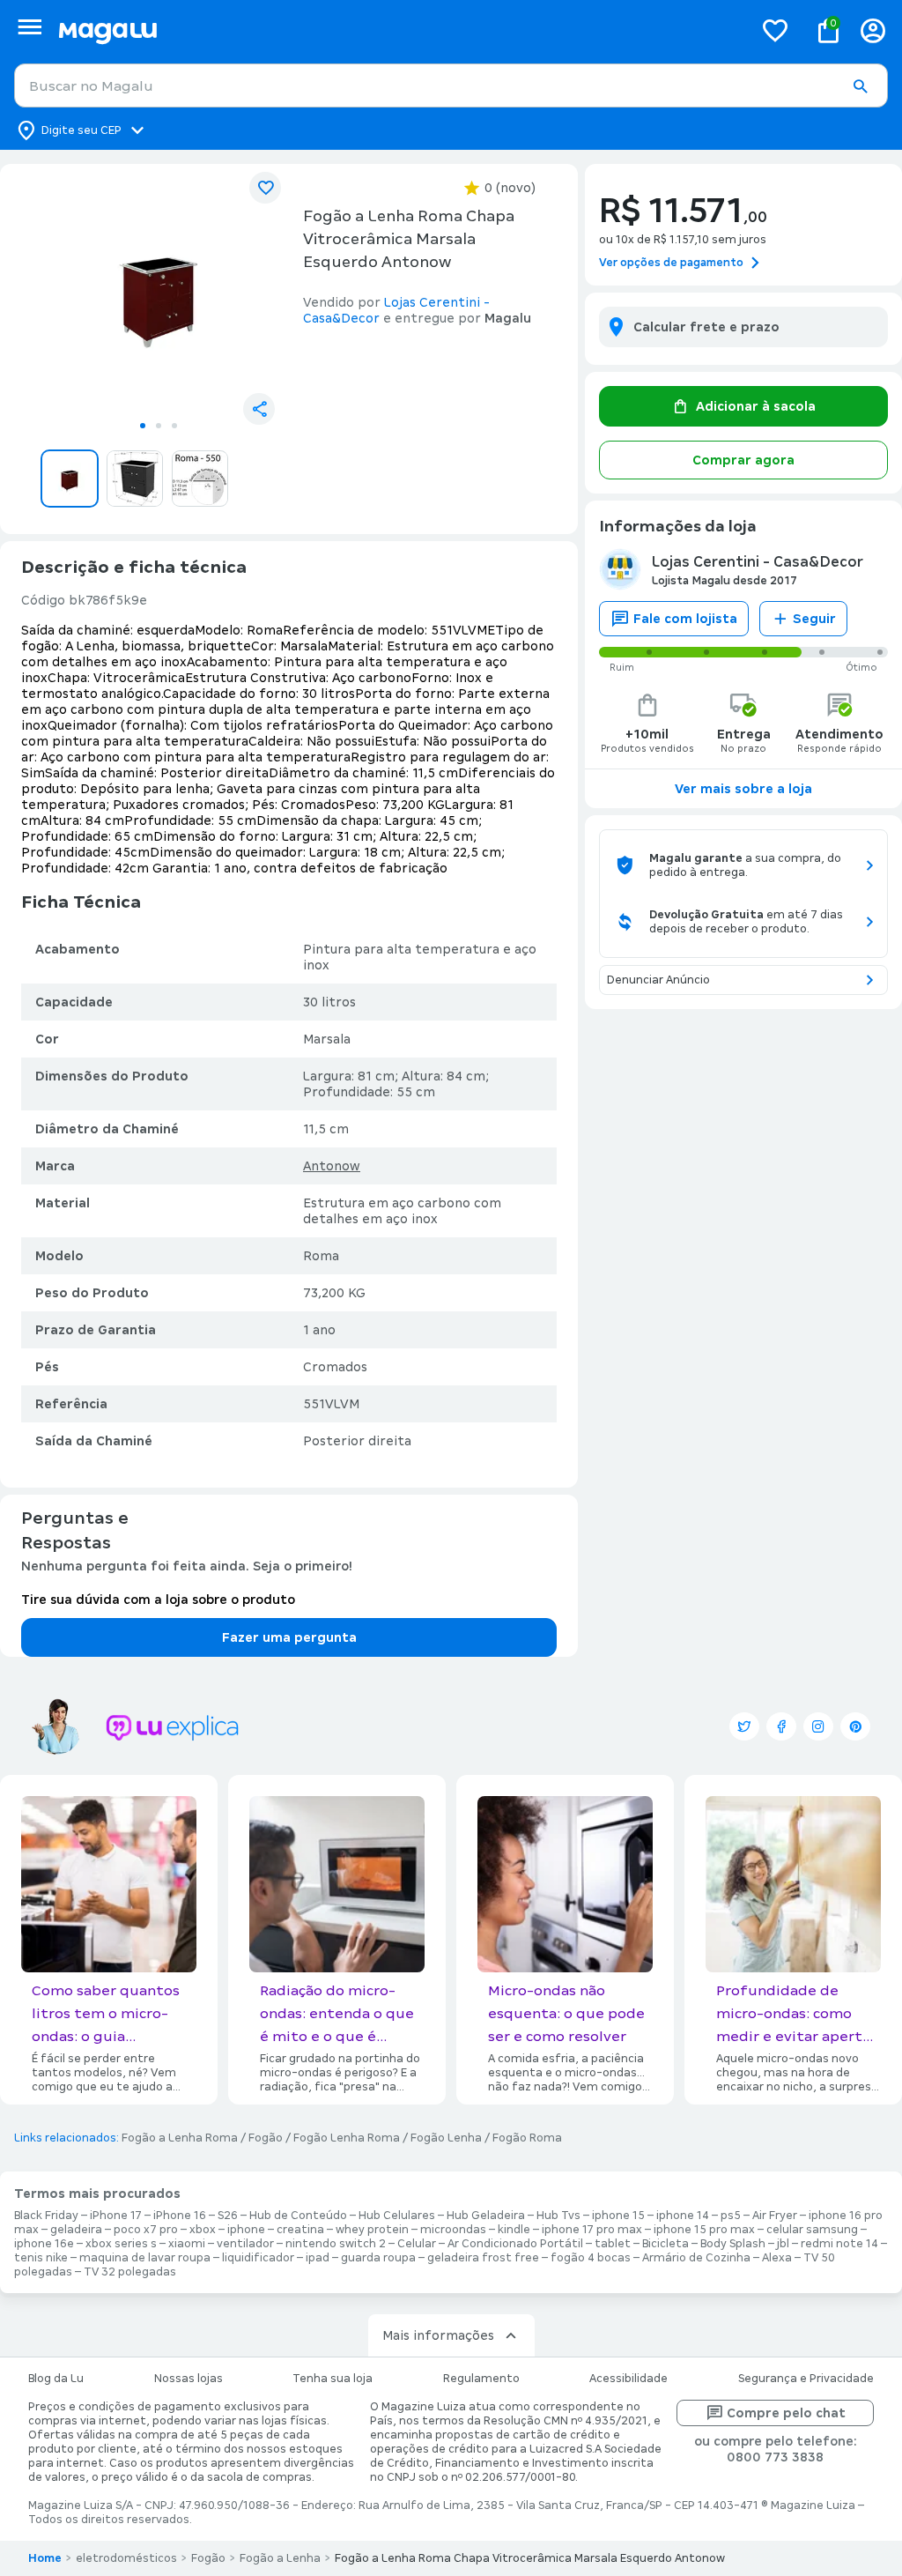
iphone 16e (44, 2244)
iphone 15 (618, 2216)
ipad (318, 2258)
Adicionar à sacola (756, 406)
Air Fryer (775, 2216)
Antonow (332, 1166)
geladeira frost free (483, 2258)
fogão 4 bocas (591, 2258)
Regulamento (481, 2379)
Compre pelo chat (786, 2413)
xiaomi (187, 2244)
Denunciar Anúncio (658, 980)
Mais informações (438, 2335)
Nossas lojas (189, 2379)
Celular (417, 2244)
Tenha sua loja (333, 2379)
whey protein (372, 2230)
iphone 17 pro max (592, 2230)
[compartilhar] (259, 409)
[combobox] (451, 85)
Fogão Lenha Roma (347, 2138)
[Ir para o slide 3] (174, 426)
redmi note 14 (839, 2244)
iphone (246, 2230)
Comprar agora (743, 460)
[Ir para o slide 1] (143, 426)
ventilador (245, 2244)
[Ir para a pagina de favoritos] (775, 30)
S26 (228, 2216)
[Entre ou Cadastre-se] (873, 30)
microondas (453, 2230)
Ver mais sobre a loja (743, 789)
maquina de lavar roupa (145, 2258)
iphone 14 (683, 2216)
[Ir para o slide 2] (159, 426)
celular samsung (812, 2230)
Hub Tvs (558, 2216)
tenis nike (41, 2258)
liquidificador (258, 2258)
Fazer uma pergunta (289, 1637)
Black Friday (46, 2216)
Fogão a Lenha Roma (180, 2138)
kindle (514, 2230)
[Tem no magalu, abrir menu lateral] (30, 27)
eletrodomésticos (126, 2558)
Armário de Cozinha (696, 2258)
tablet (613, 2244)
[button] (860, 86)
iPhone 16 (180, 2216)
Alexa (777, 2258)
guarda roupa (378, 2258)
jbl (783, 2244)
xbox (203, 2230)
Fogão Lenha (446, 2138)
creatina (300, 2230)
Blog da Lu (56, 2379)
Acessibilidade (628, 2379)
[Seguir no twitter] (744, 1726)
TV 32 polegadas (130, 2272)
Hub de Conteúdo (298, 2216)
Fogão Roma (527, 2138)
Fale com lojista (685, 619)
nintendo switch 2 (336, 2244)
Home (45, 2558)
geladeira (76, 2230)
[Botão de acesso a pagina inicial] (399, 30)
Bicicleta (665, 2244)
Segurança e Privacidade (806, 2379)
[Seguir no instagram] (818, 1726)
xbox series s (121, 2244)
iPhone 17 (116, 2216)
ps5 (731, 2216)
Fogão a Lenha (280, 2558)
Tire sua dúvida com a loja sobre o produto (158, 1600)
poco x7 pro (146, 2230)
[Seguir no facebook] (781, 1726)
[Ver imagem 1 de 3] (159, 294)
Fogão (266, 2138)
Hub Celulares (397, 2216)
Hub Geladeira (486, 2216)
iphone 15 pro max (704, 2230)
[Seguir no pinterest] (855, 1726)
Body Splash (733, 2244)
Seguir (814, 619)
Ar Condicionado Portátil (515, 2244)
